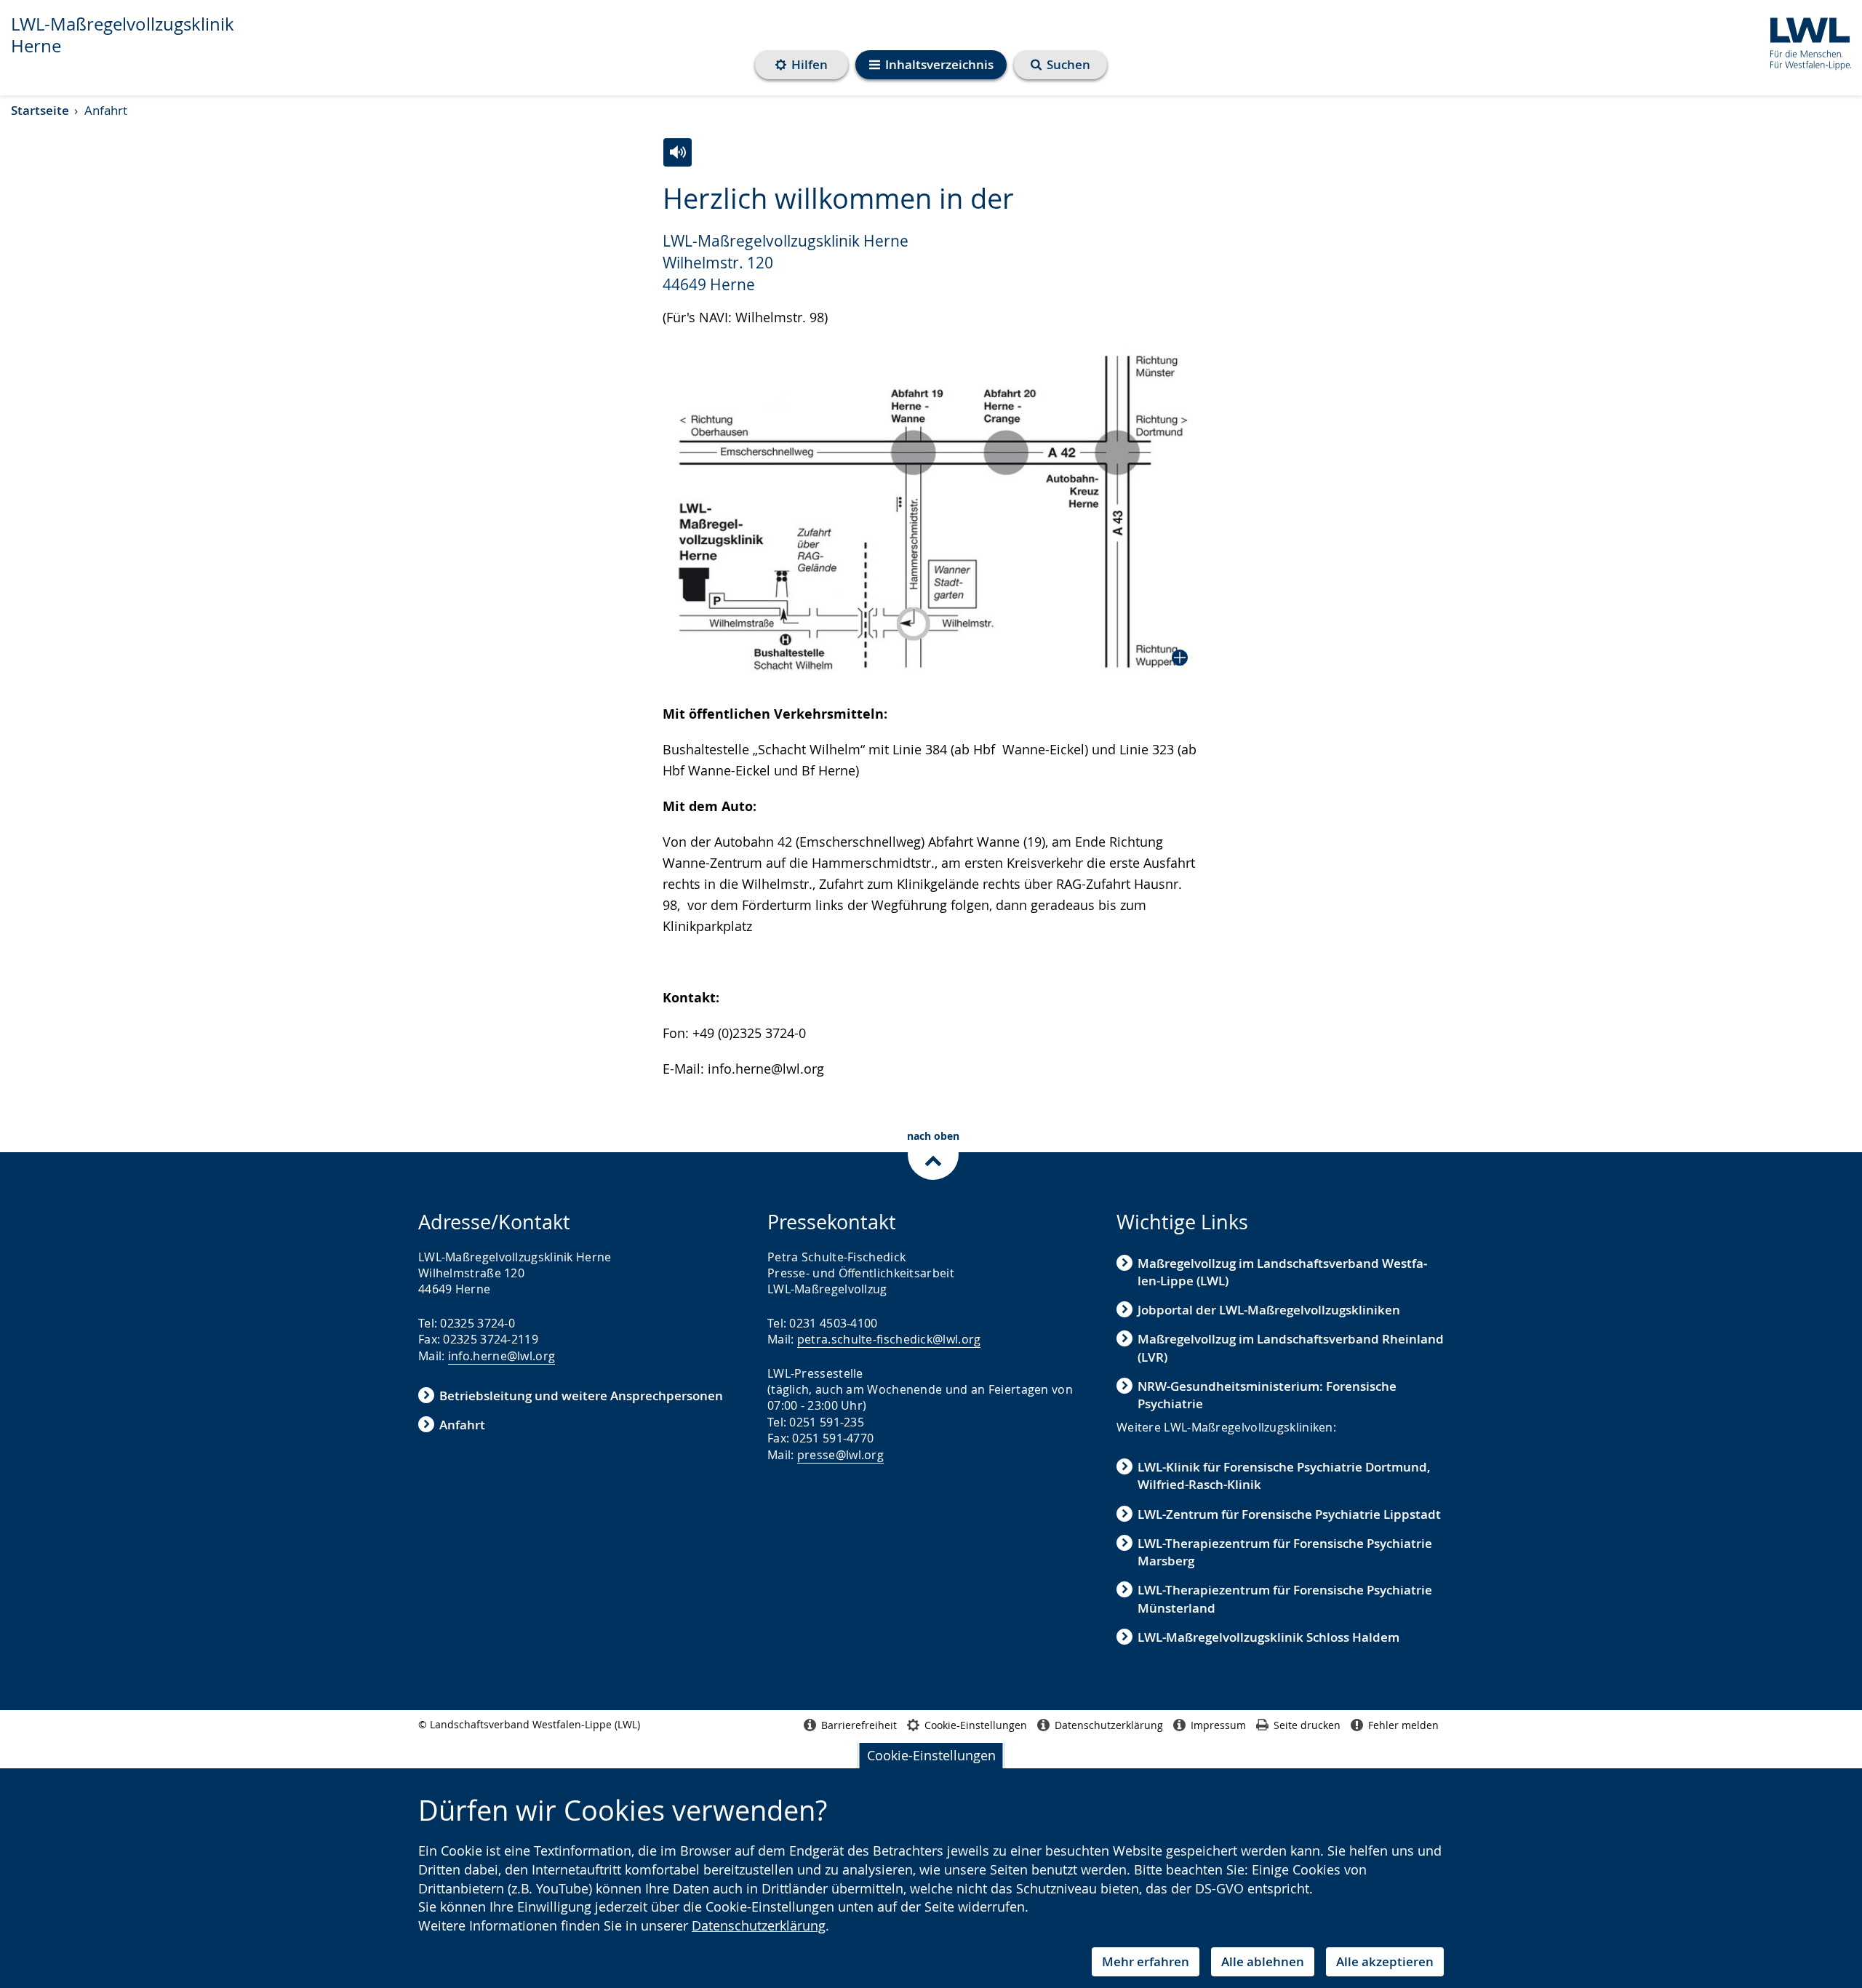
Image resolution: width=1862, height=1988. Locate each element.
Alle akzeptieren (1385, 1961)
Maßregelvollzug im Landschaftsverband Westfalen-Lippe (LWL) (1282, 1272)
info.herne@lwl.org (502, 1356)
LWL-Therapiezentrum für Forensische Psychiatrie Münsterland (1285, 1598)
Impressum (1218, 1725)
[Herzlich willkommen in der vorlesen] (678, 152)
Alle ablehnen (1263, 1961)
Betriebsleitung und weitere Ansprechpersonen (581, 1396)
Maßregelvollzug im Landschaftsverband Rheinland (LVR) (1291, 1348)
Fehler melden (1403, 1725)
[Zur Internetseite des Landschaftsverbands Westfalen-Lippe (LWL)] (1805, 41)
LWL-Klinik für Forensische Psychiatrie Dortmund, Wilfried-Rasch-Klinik (1284, 1476)
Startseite (40, 110)
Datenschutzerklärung (759, 1925)
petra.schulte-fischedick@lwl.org (889, 1339)
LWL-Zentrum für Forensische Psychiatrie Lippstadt (1289, 1514)
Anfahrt (462, 1425)
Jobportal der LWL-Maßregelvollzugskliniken (1269, 1310)
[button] (931, 510)
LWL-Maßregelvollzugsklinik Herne (123, 35)
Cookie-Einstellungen (931, 1755)
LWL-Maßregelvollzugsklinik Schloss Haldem (1268, 1637)
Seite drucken (1307, 1725)
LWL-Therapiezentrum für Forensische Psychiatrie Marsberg (1285, 1552)
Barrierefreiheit (859, 1725)
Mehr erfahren (1146, 1961)
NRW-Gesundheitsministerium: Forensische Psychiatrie (1267, 1395)
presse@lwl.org (840, 1455)
